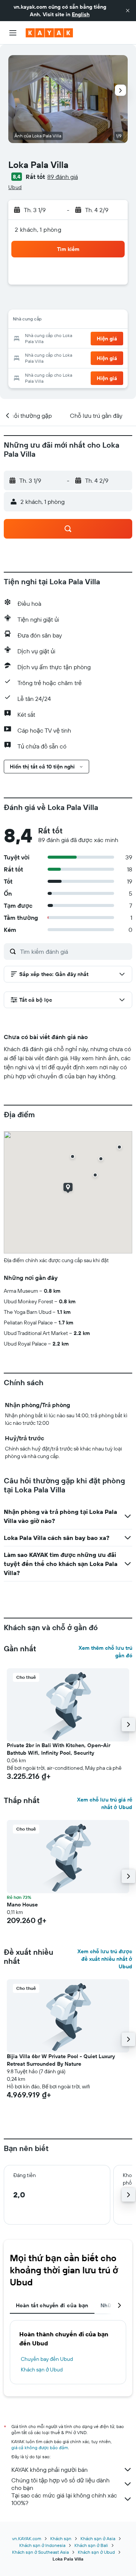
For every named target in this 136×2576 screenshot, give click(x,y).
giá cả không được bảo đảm (40, 2447)
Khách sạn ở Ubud (42, 2370)
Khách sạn (61, 2538)
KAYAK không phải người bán (49, 2470)
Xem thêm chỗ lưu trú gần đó (105, 1652)
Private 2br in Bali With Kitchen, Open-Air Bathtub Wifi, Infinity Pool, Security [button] (59, 1749)
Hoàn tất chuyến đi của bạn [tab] (52, 2305)
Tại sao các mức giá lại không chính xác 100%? (64, 2499)
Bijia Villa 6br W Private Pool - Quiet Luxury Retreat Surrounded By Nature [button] (61, 2060)
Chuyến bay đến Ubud (47, 2359)
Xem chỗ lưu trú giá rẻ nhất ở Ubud (105, 1803)
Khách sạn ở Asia (98, 2538)
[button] (128, 11)
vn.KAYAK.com (27, 2538)
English (81, 14)
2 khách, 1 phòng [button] (38, 229)
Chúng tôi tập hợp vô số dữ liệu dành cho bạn (60, 2484)
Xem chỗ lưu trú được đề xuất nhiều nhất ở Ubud (105, 1959)
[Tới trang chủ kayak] (49, 33)
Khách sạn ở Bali (91, 2545)
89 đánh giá (63, 177)
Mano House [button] (22, 1905)
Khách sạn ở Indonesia (42, 2545)
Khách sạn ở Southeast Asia (40, 2552)
